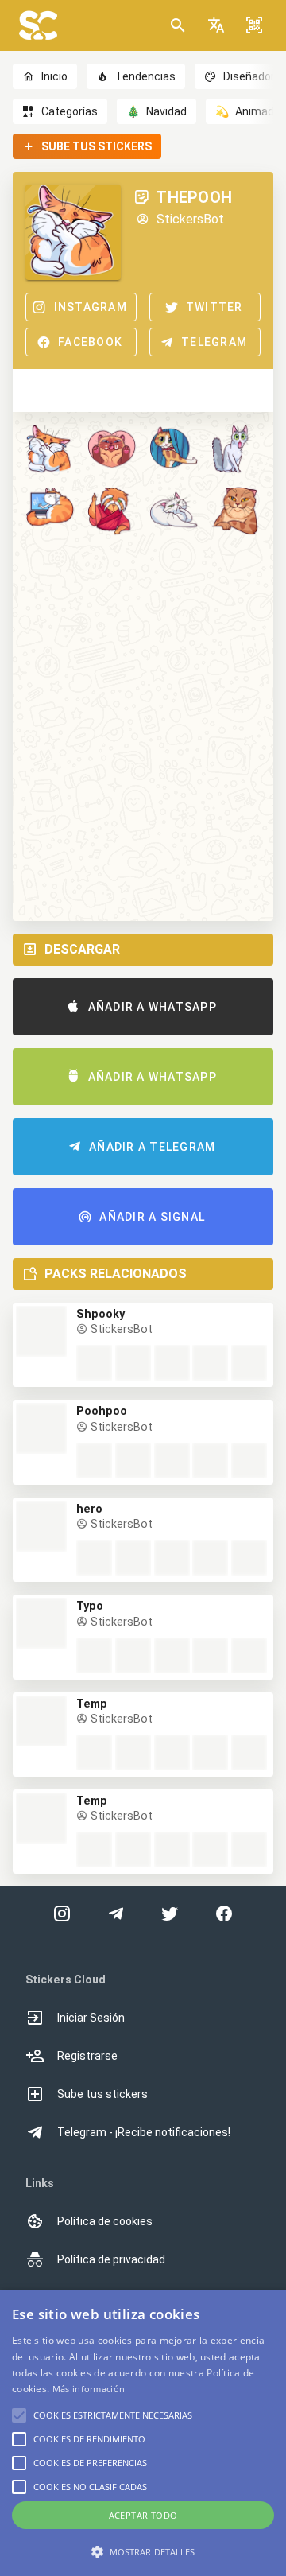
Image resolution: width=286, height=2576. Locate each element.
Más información (89, 2389)
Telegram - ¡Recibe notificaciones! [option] (144, 2132)
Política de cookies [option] (105, 2221)
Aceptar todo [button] (143, 2515)
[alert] (143, 2433)
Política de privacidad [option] (111, 2259)
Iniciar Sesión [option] (91, 2018)
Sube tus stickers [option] (102, 2094)
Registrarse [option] (87, 2056)
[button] (216, 25)
